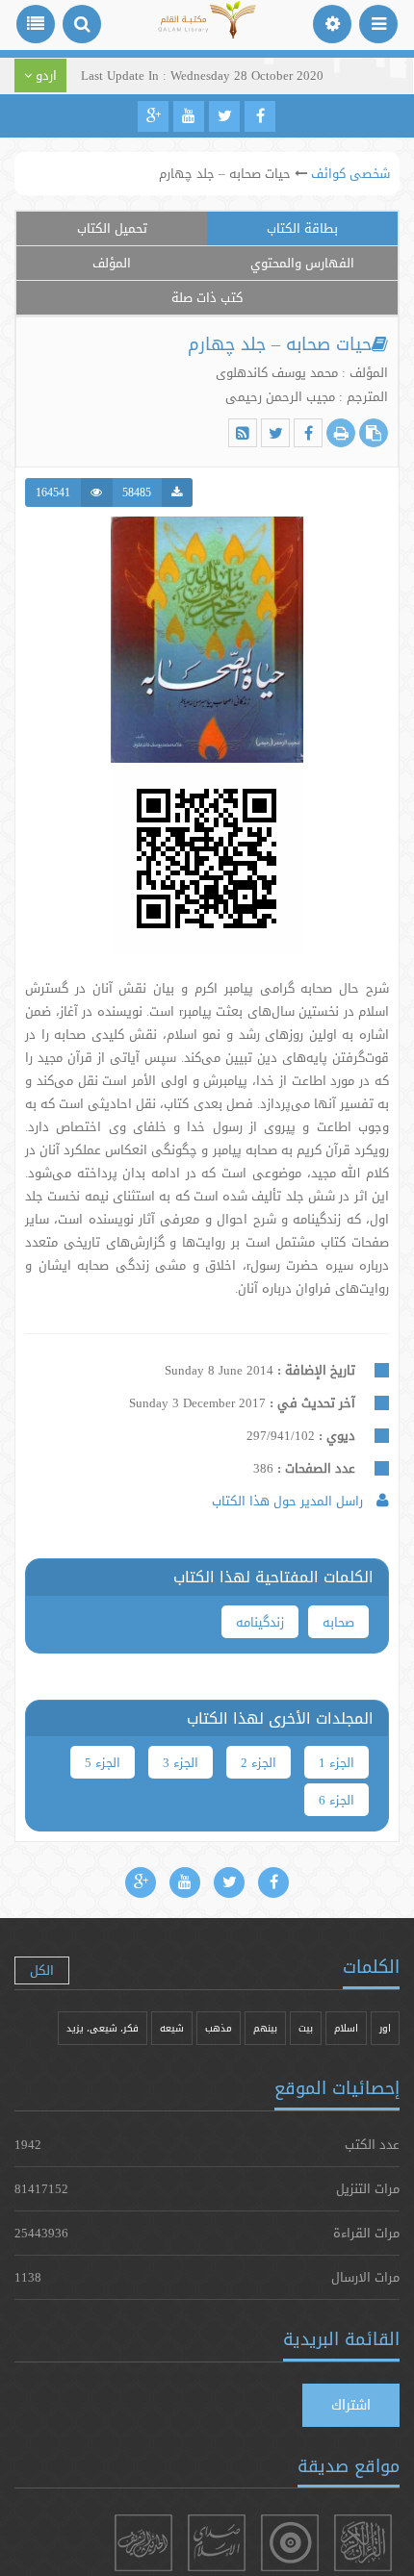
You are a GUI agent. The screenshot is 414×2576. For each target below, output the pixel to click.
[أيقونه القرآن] (363, 2543)
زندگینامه (260, 1622)
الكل (42, 1970)
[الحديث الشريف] (143, 2543)
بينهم (265, 2028)
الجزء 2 (259, 1762)
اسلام (346, 2028)
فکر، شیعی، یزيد (103, 2028)
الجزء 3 (181, 1762)
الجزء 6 (336, 1800)
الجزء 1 (336, 1762)
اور (385, 2028)
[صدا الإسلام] (217, 2543)
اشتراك (351, 2405)
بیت (306, 2028)
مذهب (219, 2028)
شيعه (172, 2028)
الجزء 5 (103, 1762)
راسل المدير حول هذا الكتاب (289, 1501)
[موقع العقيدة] (290, 2543)
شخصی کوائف (350, 173)
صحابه (338, 1622)
